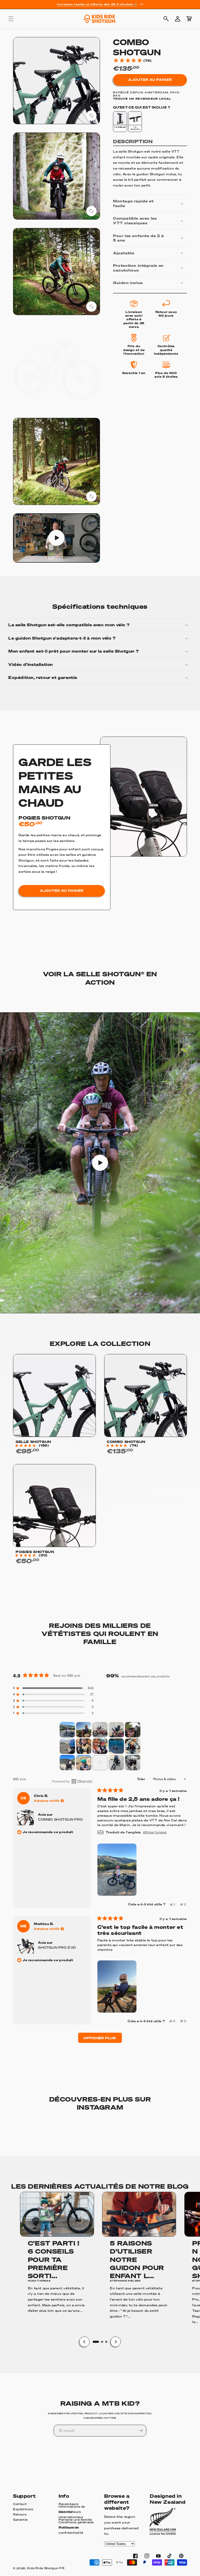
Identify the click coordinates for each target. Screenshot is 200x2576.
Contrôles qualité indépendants (166, 350)
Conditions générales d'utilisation (76, 2525)
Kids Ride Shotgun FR (46, 2568)
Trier (142, 1779)
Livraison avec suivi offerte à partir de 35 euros (134, 319)
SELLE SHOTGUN (33, 1442)
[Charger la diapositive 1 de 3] (96, 2342)
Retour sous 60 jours (166, 314)
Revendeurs (68, 2504)
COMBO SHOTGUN (126, 1442)
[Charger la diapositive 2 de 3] (102, 2342)
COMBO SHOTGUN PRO (60, 1819)
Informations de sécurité (72, 2509)
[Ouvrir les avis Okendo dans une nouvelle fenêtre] (53, 1781)
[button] (11, 19)
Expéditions (23, 2509)
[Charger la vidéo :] (100, 1163)
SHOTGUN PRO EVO (57, 1948)
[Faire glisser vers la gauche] (84, 2342)
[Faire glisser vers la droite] (116, 2342)
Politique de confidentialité (71, 2530)
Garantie (20, 2520)
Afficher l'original (155, 1832)
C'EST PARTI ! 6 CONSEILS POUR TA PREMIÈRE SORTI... (54, 2259)
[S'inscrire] (141, 2431)
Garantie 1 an (134, 373)
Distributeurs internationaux (71, 2515)
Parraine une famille (75, 2520)
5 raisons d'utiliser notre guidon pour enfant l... (137, 2259)
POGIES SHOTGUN (44, 818)
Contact (20, 2504)
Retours (20, 2514)
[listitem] (120, 122)
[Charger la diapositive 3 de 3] (106, 2342)
